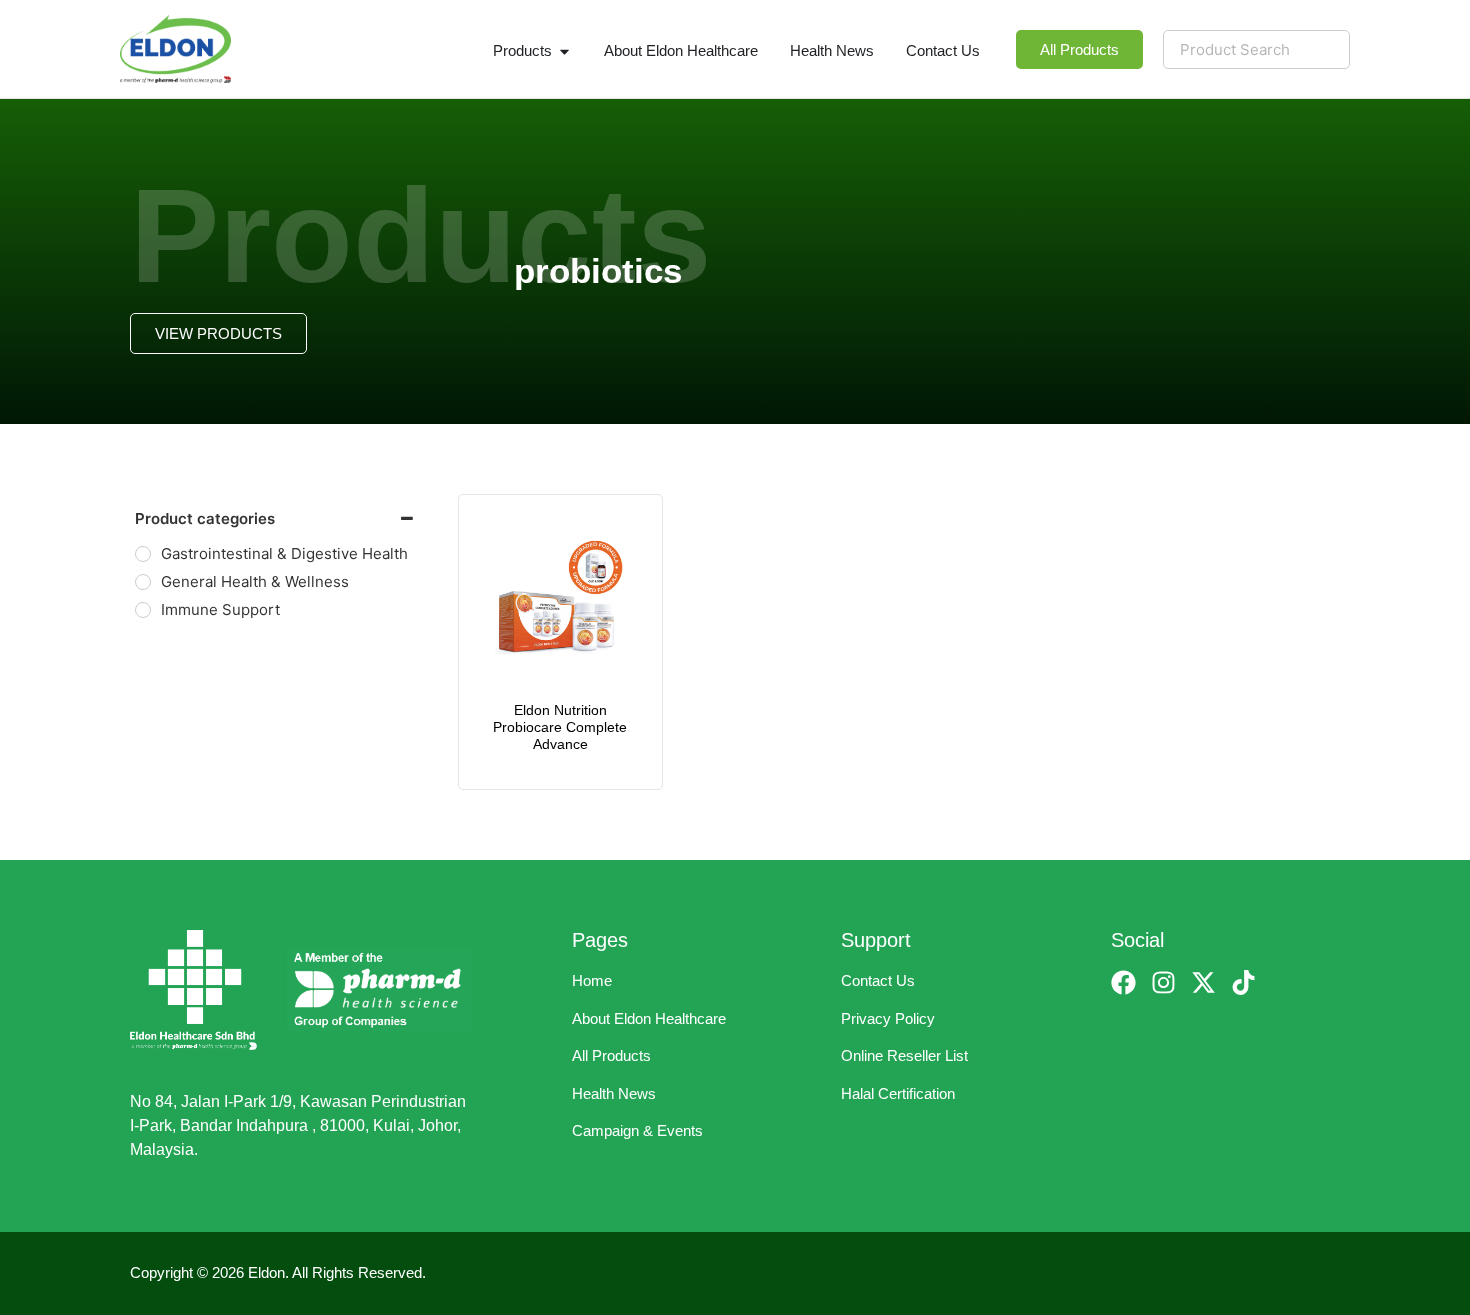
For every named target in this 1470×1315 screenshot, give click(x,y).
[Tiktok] (1243, 982)
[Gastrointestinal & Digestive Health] (143, 554)
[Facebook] (1123, 982)
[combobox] (1256, 49)
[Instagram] (1163, 982)
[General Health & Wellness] (143, 582)
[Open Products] (564, 51)
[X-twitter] (1203, 982)
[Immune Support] (143, 610)
